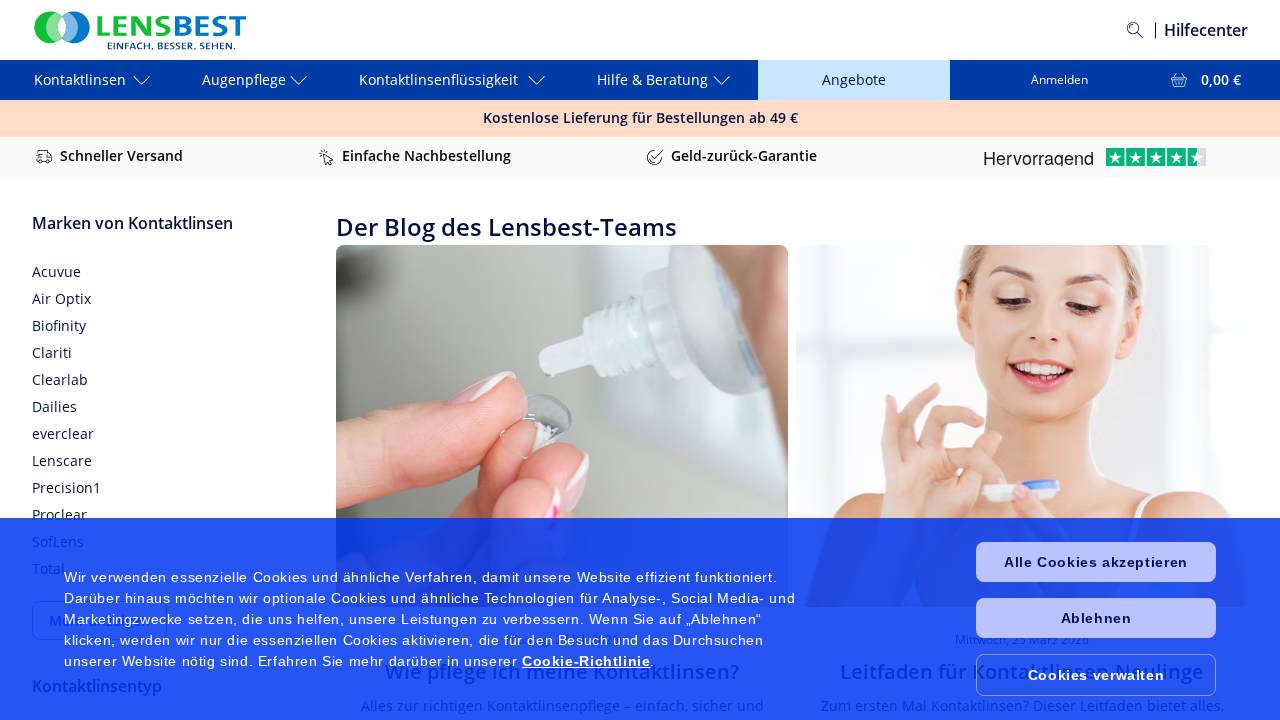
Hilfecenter (1206, 30)
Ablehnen (1096, 618)
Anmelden (1059, 79)
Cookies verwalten (1096, 675)
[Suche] (1135, 30)
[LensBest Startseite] (139, 30)
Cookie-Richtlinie (586, 661)
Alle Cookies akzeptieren (1095, 562)
